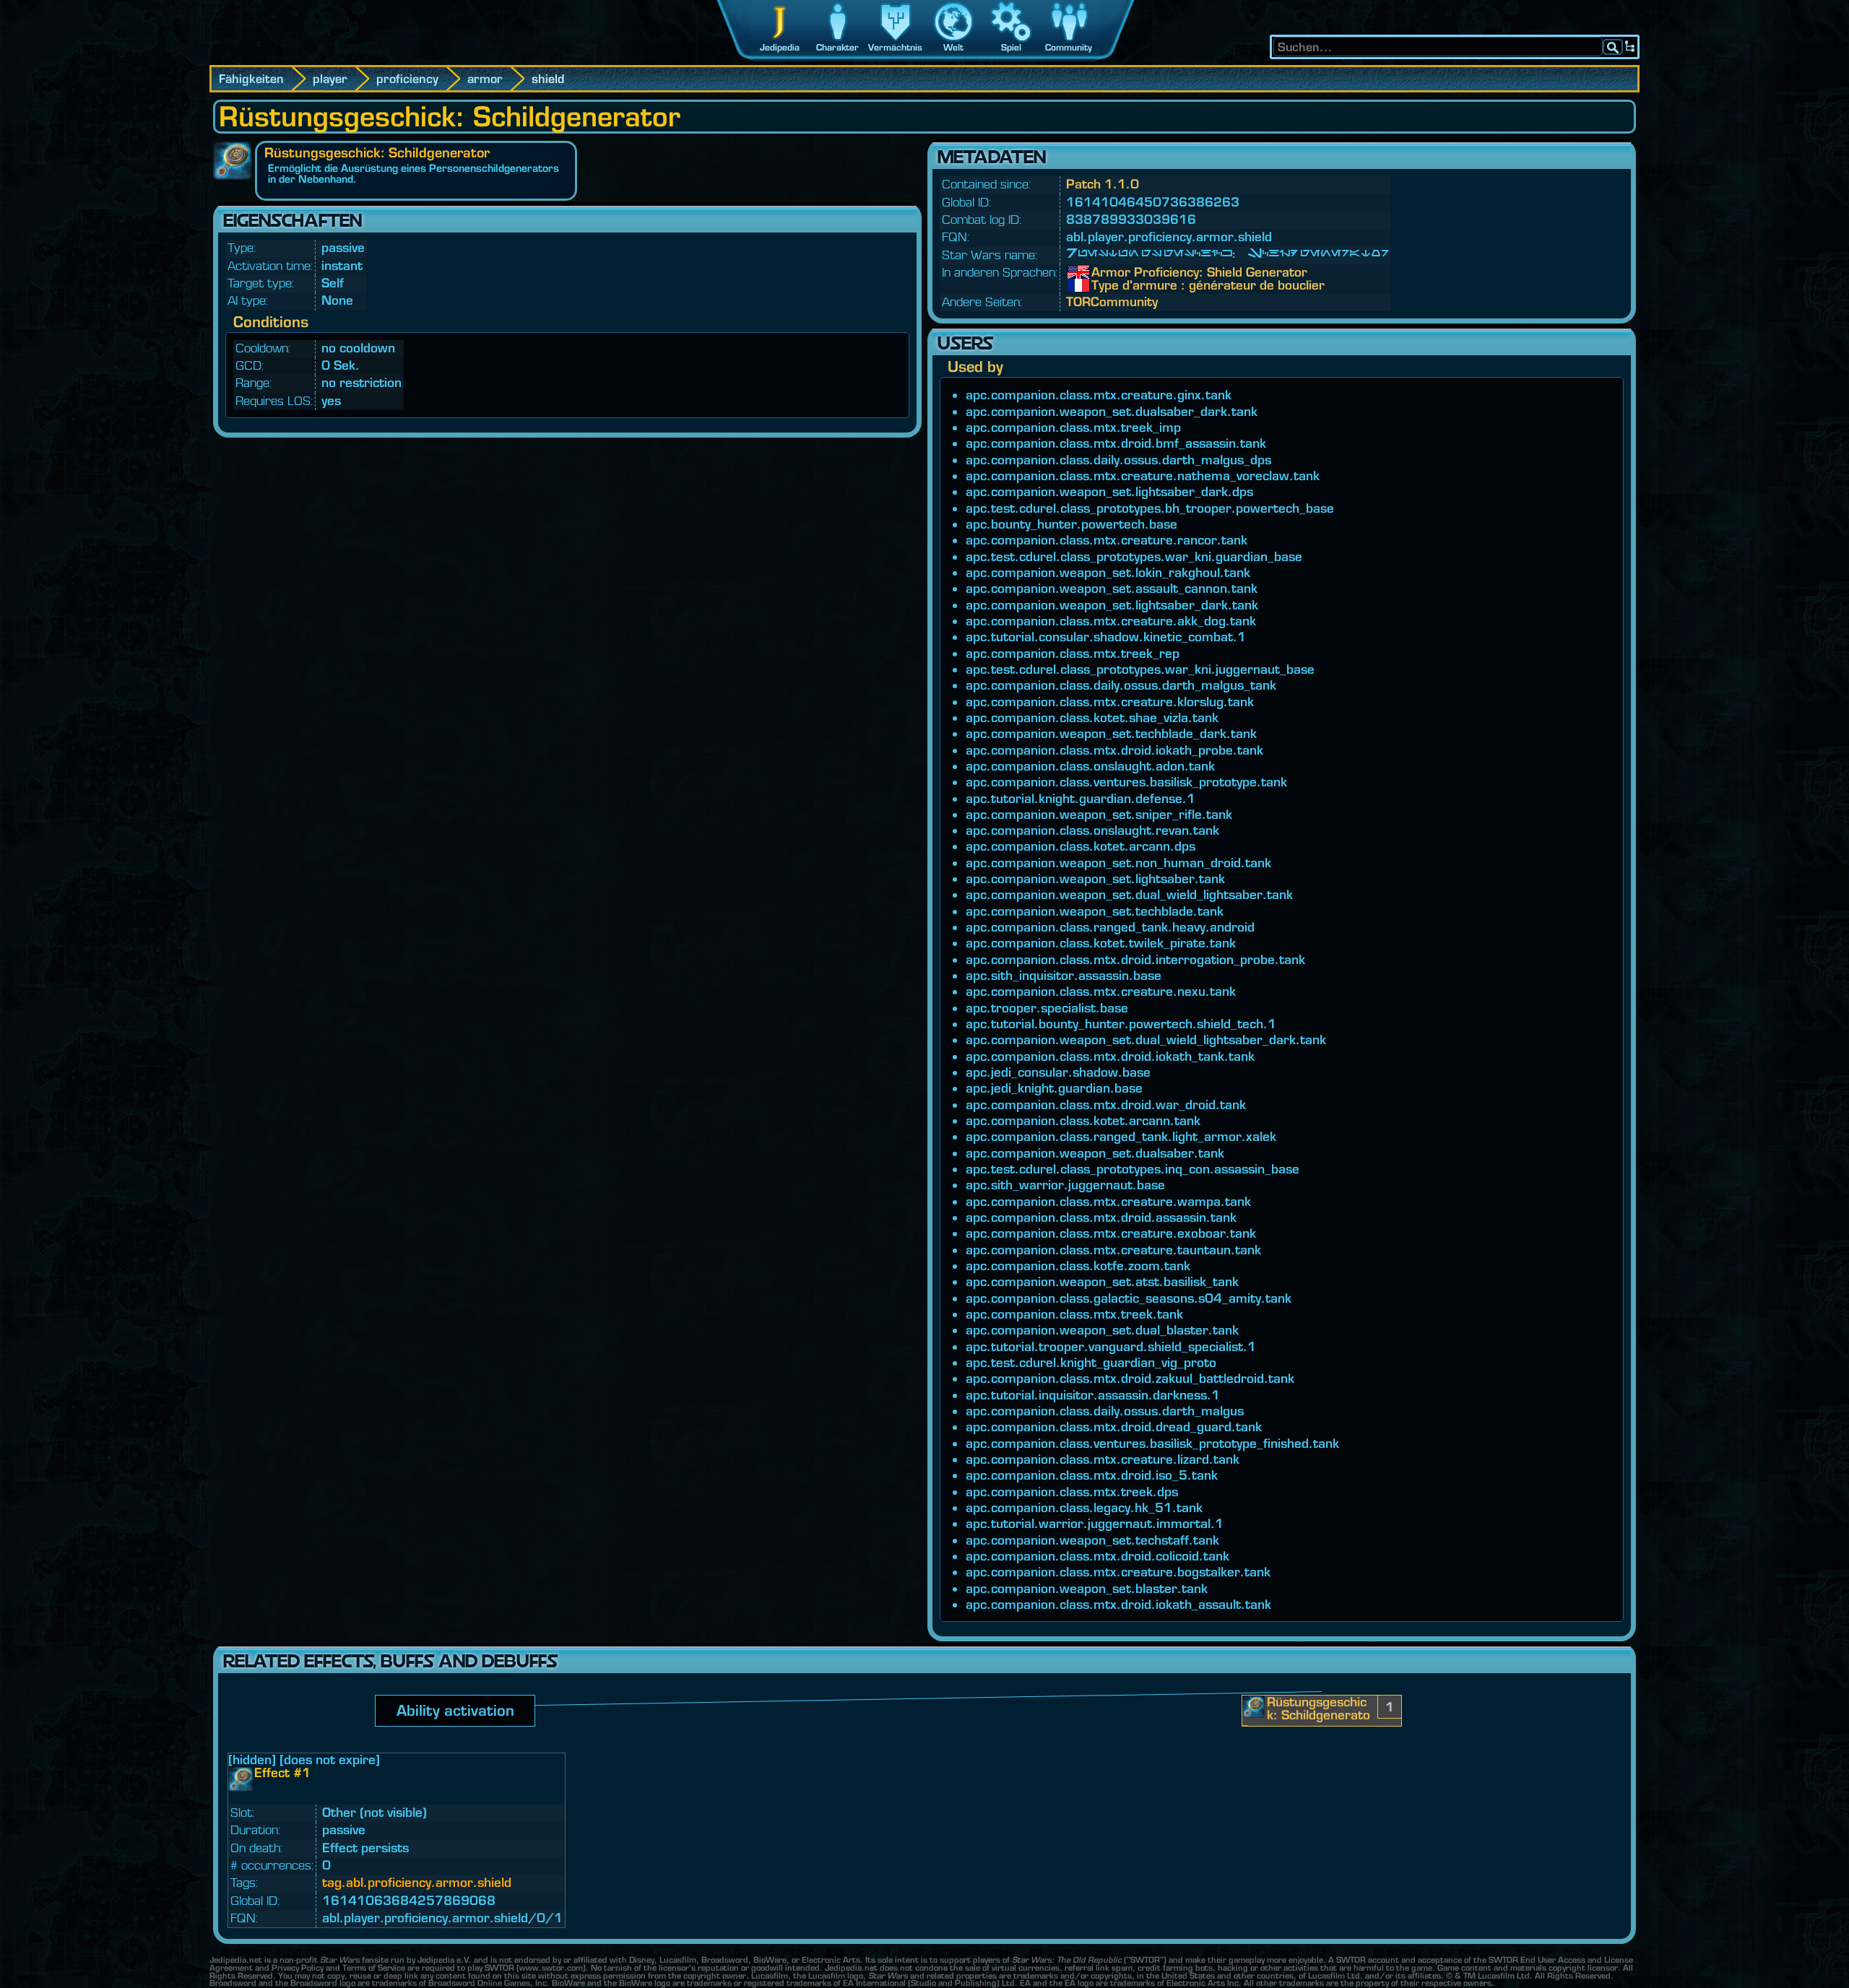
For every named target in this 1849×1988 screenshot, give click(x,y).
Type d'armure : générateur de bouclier (1102, 285)
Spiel (1011, 47)
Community (1069, 47)
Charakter (837, 47)
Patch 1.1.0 (1103, 184)
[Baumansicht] (1630, 47)
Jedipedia (780, 47)
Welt (953, 47)
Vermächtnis (895, 47)
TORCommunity (1112, 301)
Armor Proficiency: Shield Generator (1102, 272)
